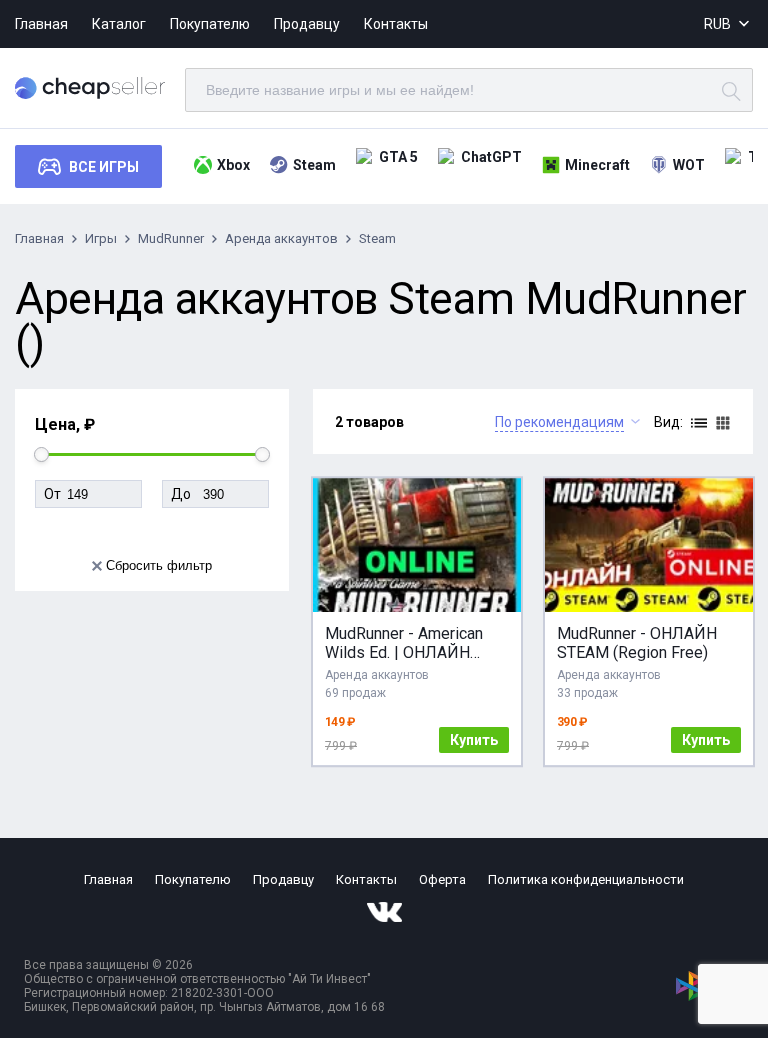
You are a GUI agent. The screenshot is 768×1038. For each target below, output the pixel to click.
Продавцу (307, 24)
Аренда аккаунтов (281, 238)
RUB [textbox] (717, 24)
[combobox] (728, 24)
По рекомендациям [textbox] (559, 422)
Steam (314, 165)
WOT (689, 165)
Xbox (233, 165)
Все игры (104, 167)
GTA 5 (398, 157)
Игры (101, 238)
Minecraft (597, 165)
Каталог (119, 24)
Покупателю (210, 24)
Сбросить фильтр (159, 565)
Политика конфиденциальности (586, 879)
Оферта (442, 879)
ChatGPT (491, 157)
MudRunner (171, 238)
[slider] (41, 454)
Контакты (396, 24)
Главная (41, 24)
